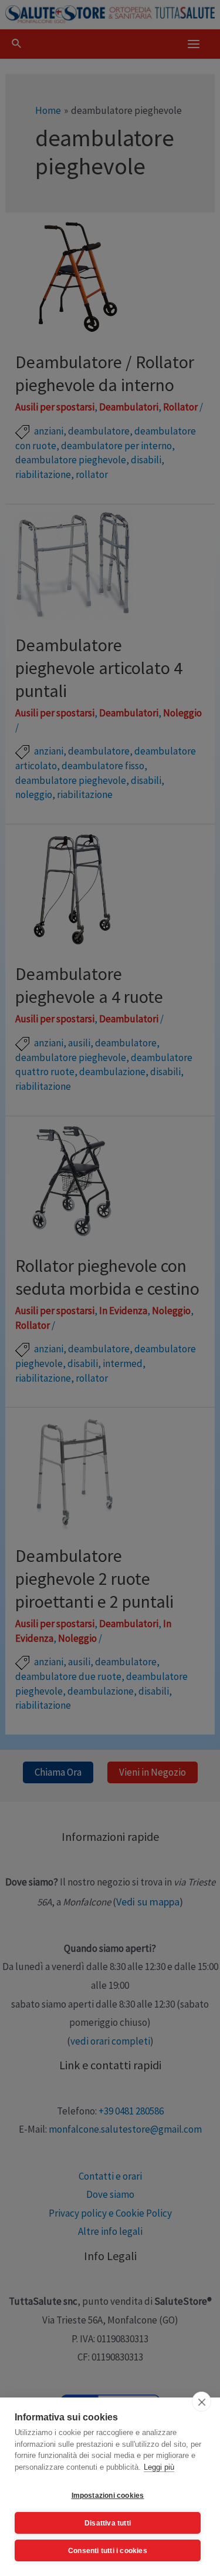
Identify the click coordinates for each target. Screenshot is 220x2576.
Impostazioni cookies (108, 2496)
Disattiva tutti (108, 2523)
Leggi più (159, 2467)
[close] (202, 2402)
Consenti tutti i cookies (108, 2551)
